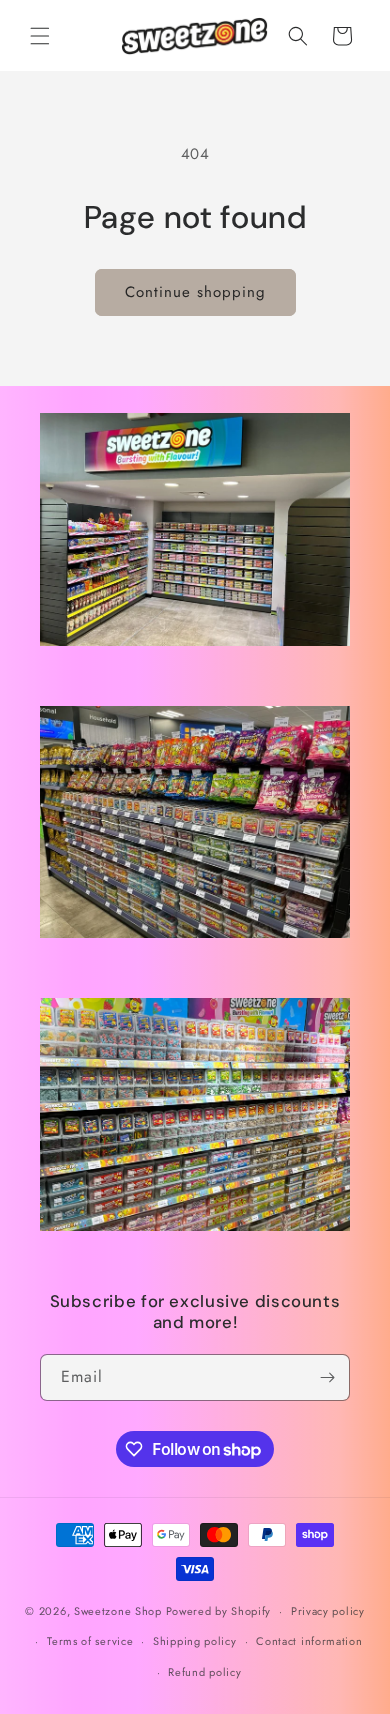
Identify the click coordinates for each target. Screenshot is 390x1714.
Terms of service (90, 1641)
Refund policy (204, 1672)
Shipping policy (195, 1641)
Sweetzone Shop (118, 1610)
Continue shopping (195, 292)
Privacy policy (328, 1610)
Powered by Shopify (219, 1610)
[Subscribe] (327, 1376)
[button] (40, 36)
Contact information (309, 1641)
